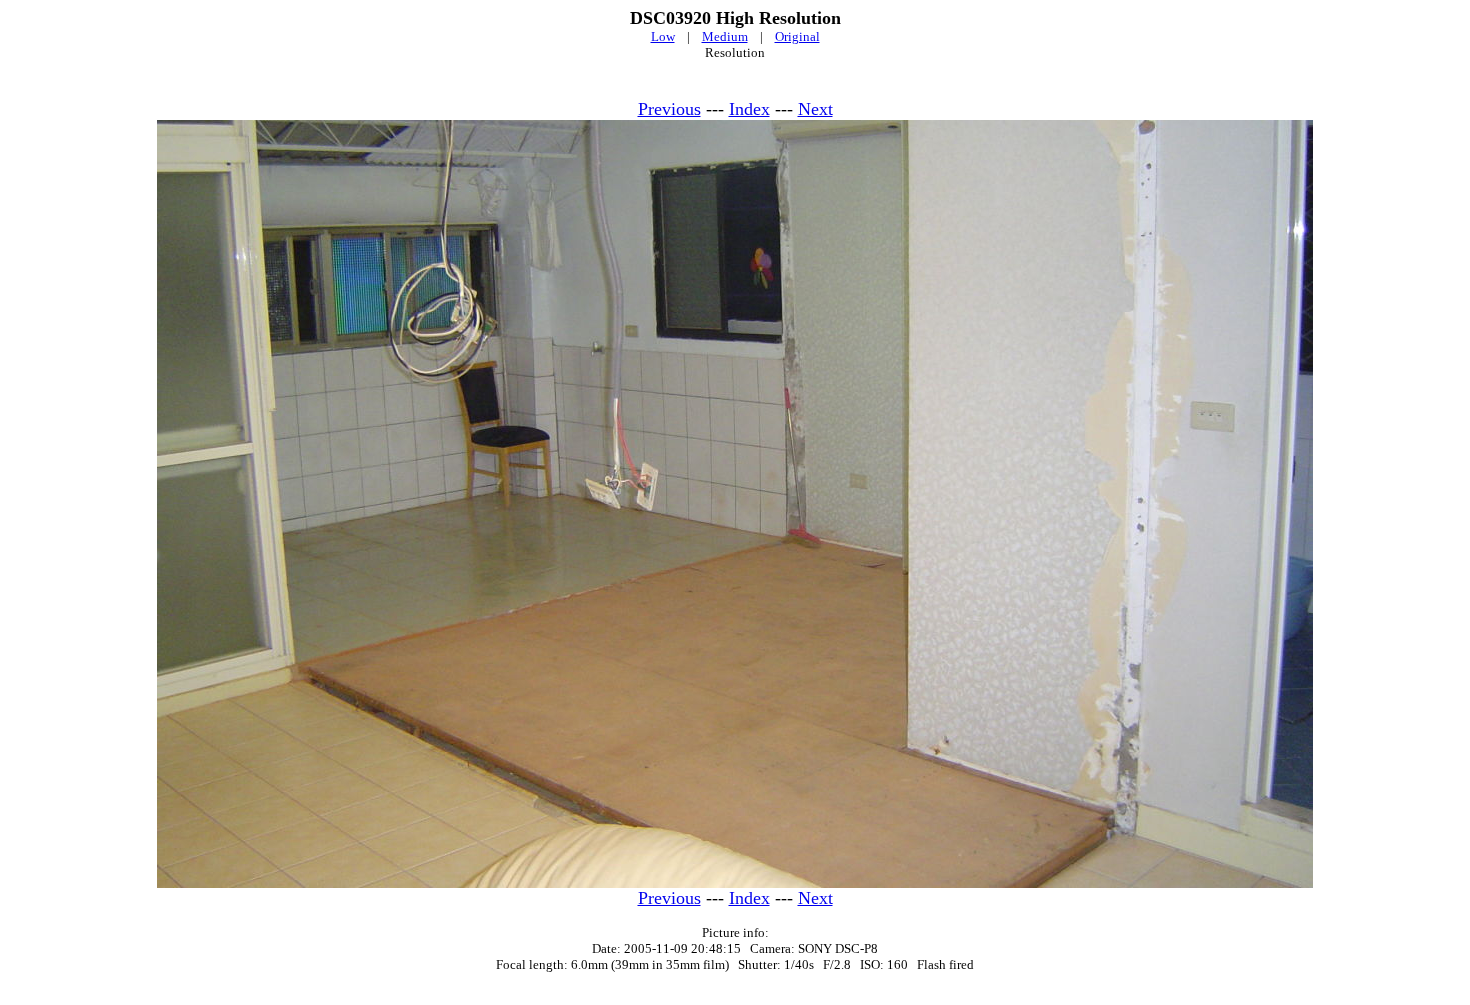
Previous (669, 109)
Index (749, 109)
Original (797, 36)
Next (815, 109)
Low (663, 36)
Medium (725, 36)
